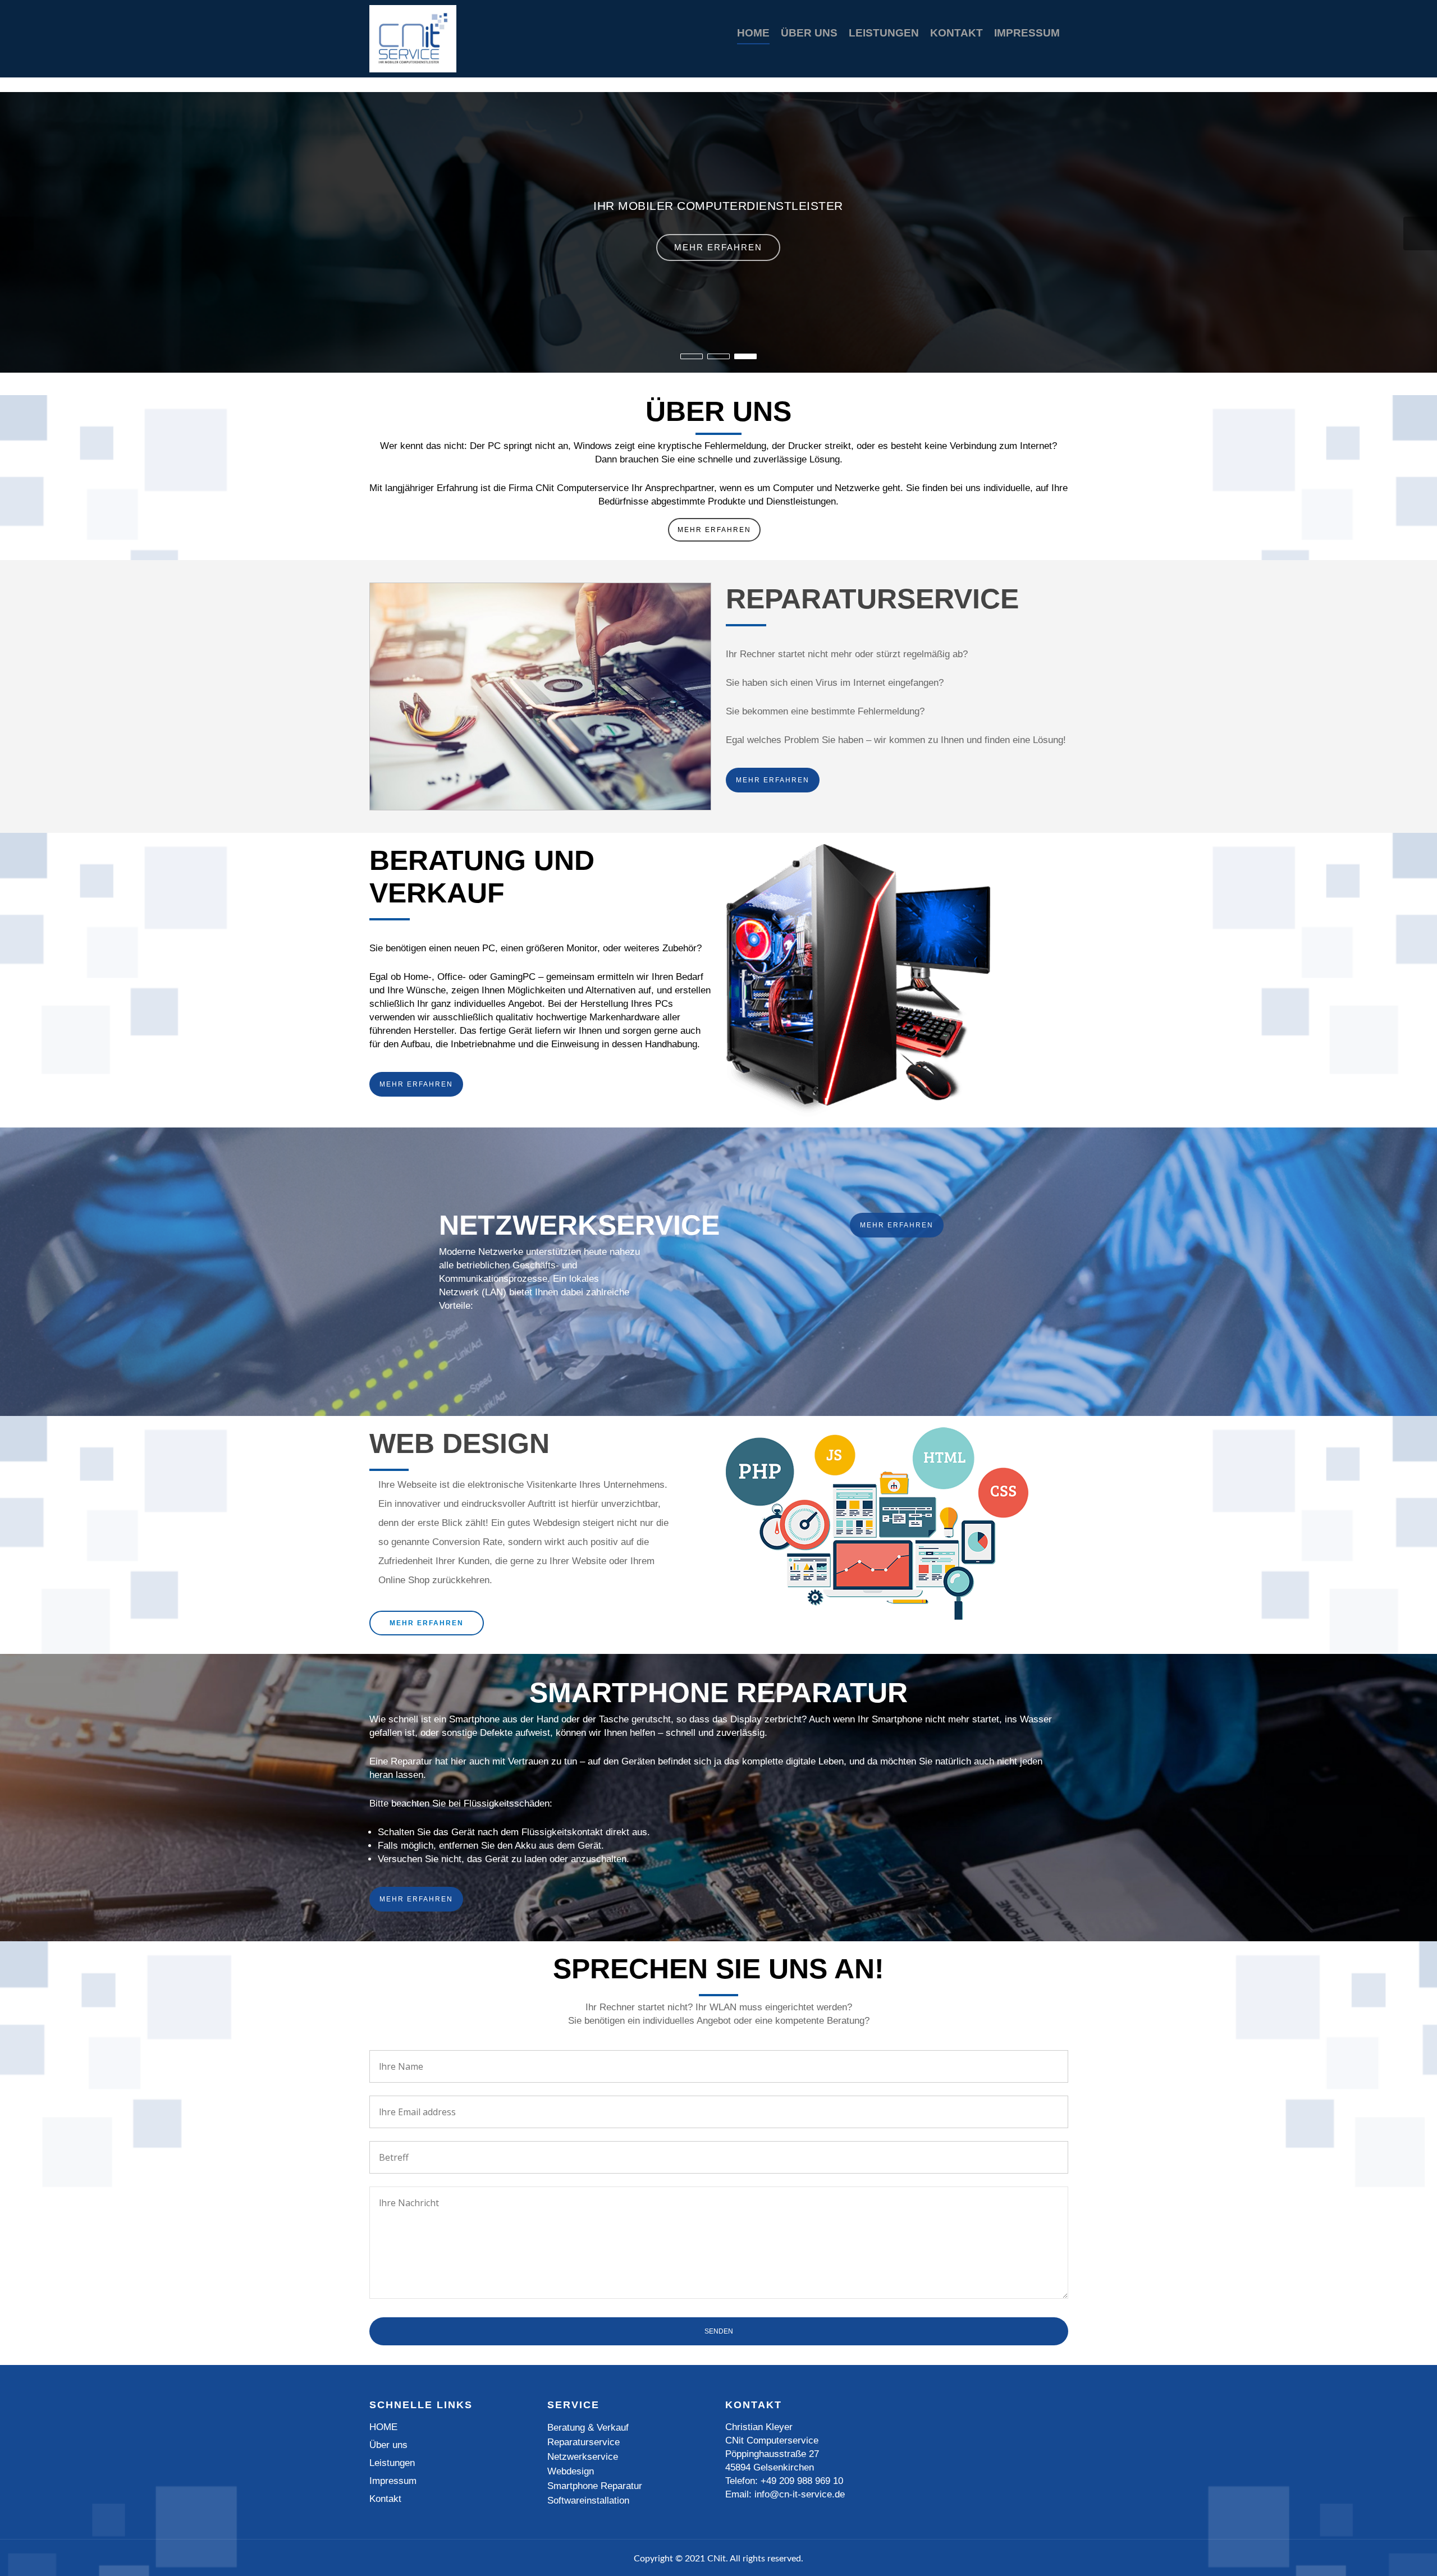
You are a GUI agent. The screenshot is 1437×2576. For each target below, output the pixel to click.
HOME (753, 33)
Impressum (1027, 33)
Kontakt (957, 33)
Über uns (809, 33)
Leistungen (884, 33)
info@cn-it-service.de (800, 2494)
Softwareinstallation (588, 2501)
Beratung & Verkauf (588, 2428)
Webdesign (571, 2471)
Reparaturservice (584, 2442)
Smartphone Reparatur (595, 2486)
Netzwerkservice (583, 2457)
